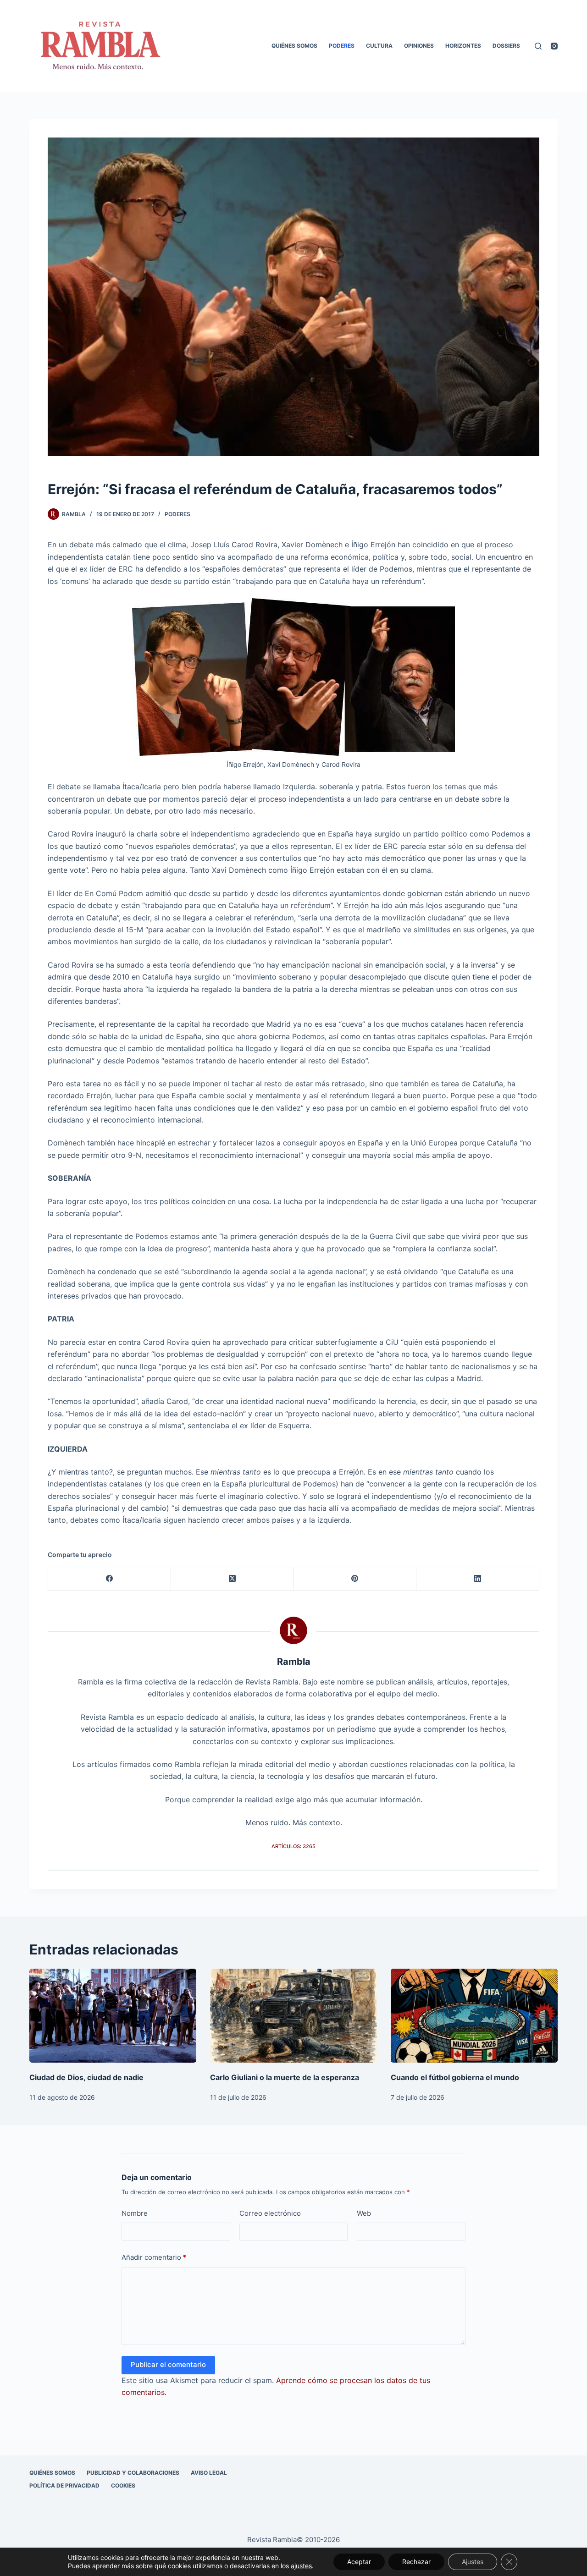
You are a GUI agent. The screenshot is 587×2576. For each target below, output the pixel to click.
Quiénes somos (294, 46)
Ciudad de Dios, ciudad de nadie (86, 2077)
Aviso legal (209, 2473)
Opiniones (419, 46)
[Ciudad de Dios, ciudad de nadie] (113, 2016)
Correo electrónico (270, 2213)
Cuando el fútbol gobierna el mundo (455, 2077)
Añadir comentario (154, 2257)
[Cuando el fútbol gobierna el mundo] (474, 2016)
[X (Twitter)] (233, 1579)
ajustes (301, 2566)
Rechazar (416, 2562)
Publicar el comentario (168, 2364)
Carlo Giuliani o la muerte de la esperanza (285, 2077)
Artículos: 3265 (293, 1846)
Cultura (379, 46)
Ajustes (473, 2562)
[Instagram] (554, 46)
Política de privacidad (64, 2485)
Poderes (342, 46)
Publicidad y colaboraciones (133, 2473)
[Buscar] (538, 46)
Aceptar (359, 2562)
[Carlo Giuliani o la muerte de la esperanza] (293, 2016)
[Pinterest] (355, 1579)
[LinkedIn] (478, 1579)
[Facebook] (110, 1579)
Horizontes (463, 46)
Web (364, 2213)
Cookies (123, 2485)
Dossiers (506, 46)
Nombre (135, 2213)
